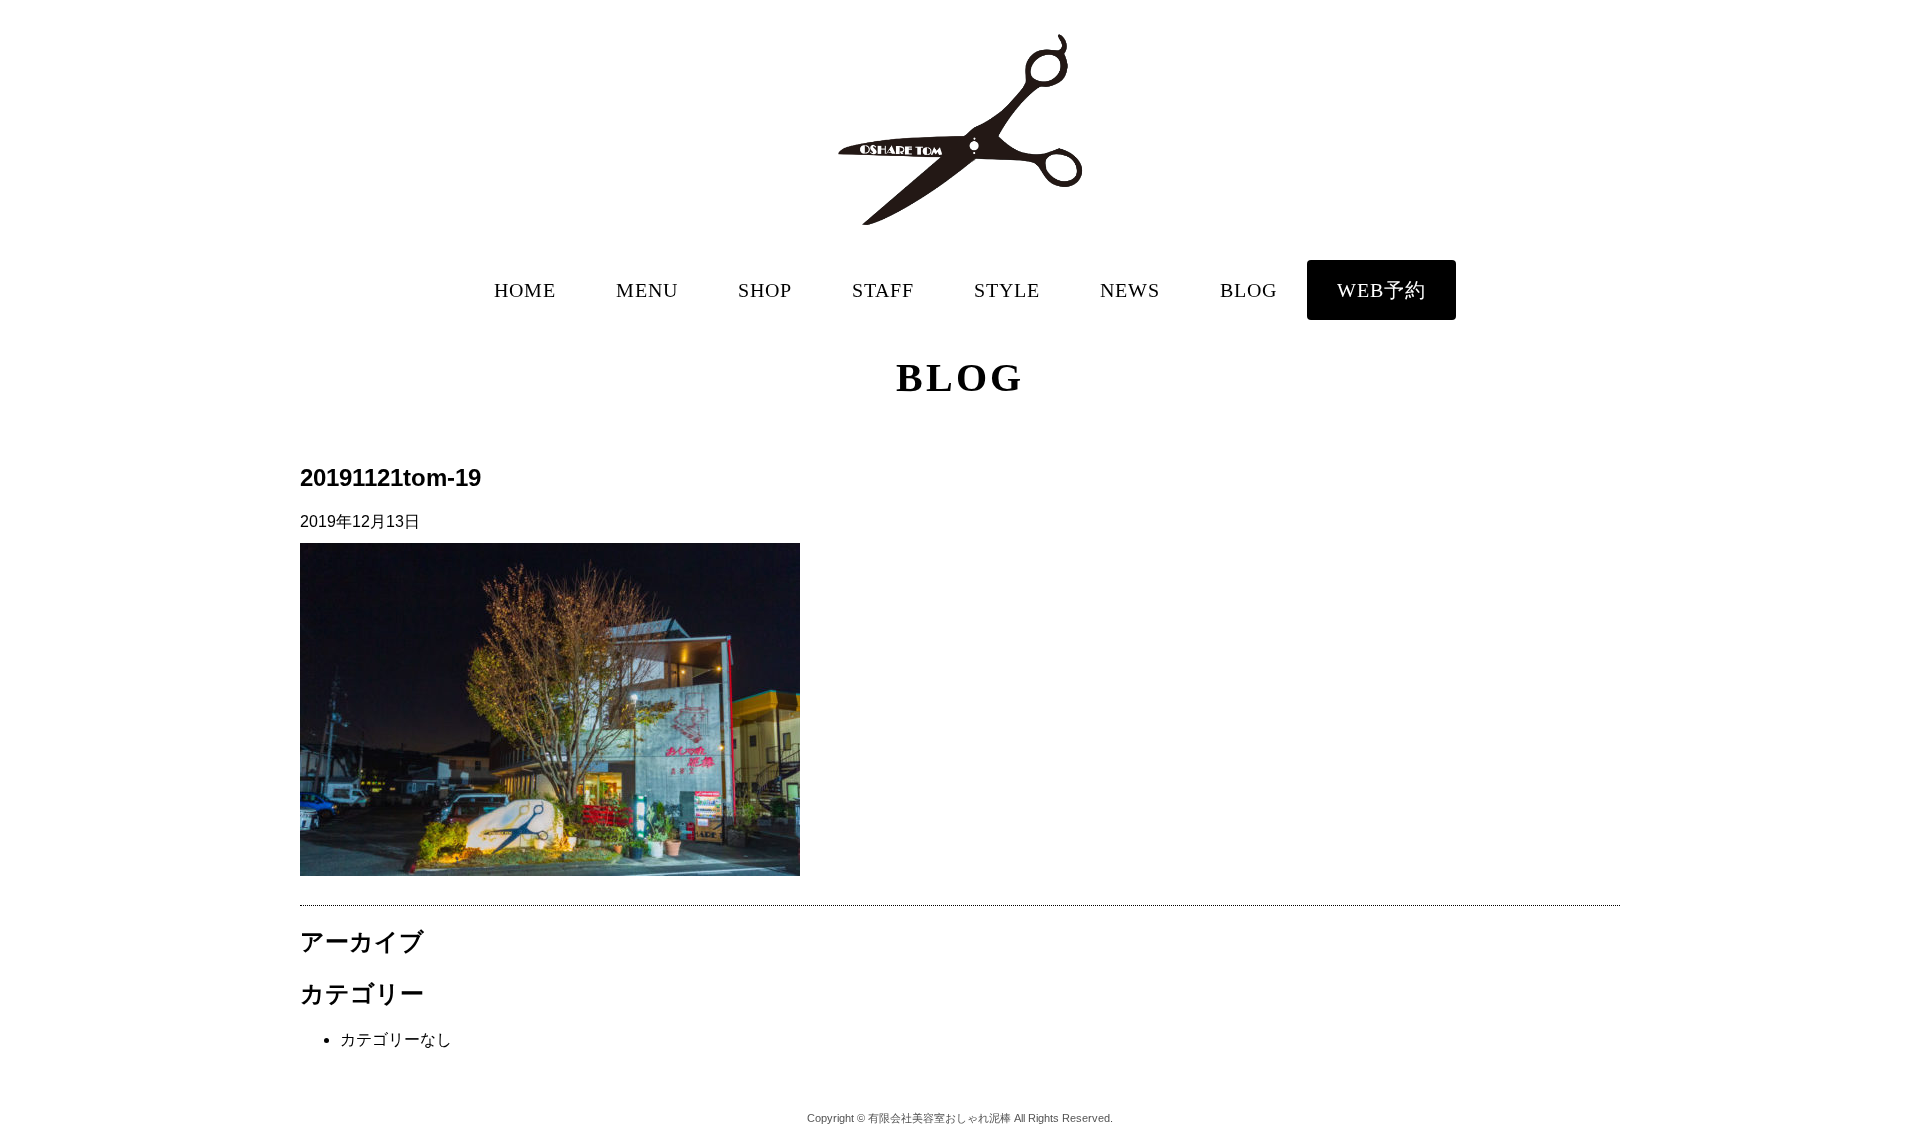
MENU (647, 290)
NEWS (1130, 290)
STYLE (1007, 290)
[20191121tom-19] (550, 870)
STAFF (883, 290)
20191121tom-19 (390, 477)
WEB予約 (1381, 290)
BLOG (1248, 290)
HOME (525, 290)
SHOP (765, 290)
